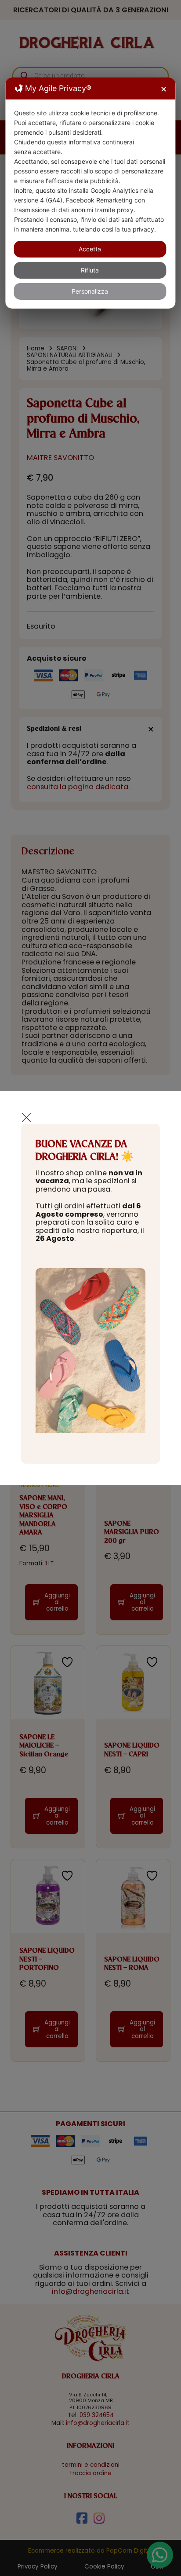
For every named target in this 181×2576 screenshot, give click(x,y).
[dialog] (90, 193)
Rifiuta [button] (90, 270)
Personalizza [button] (90, 291)
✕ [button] (164, 89)
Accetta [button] (90, 249)
